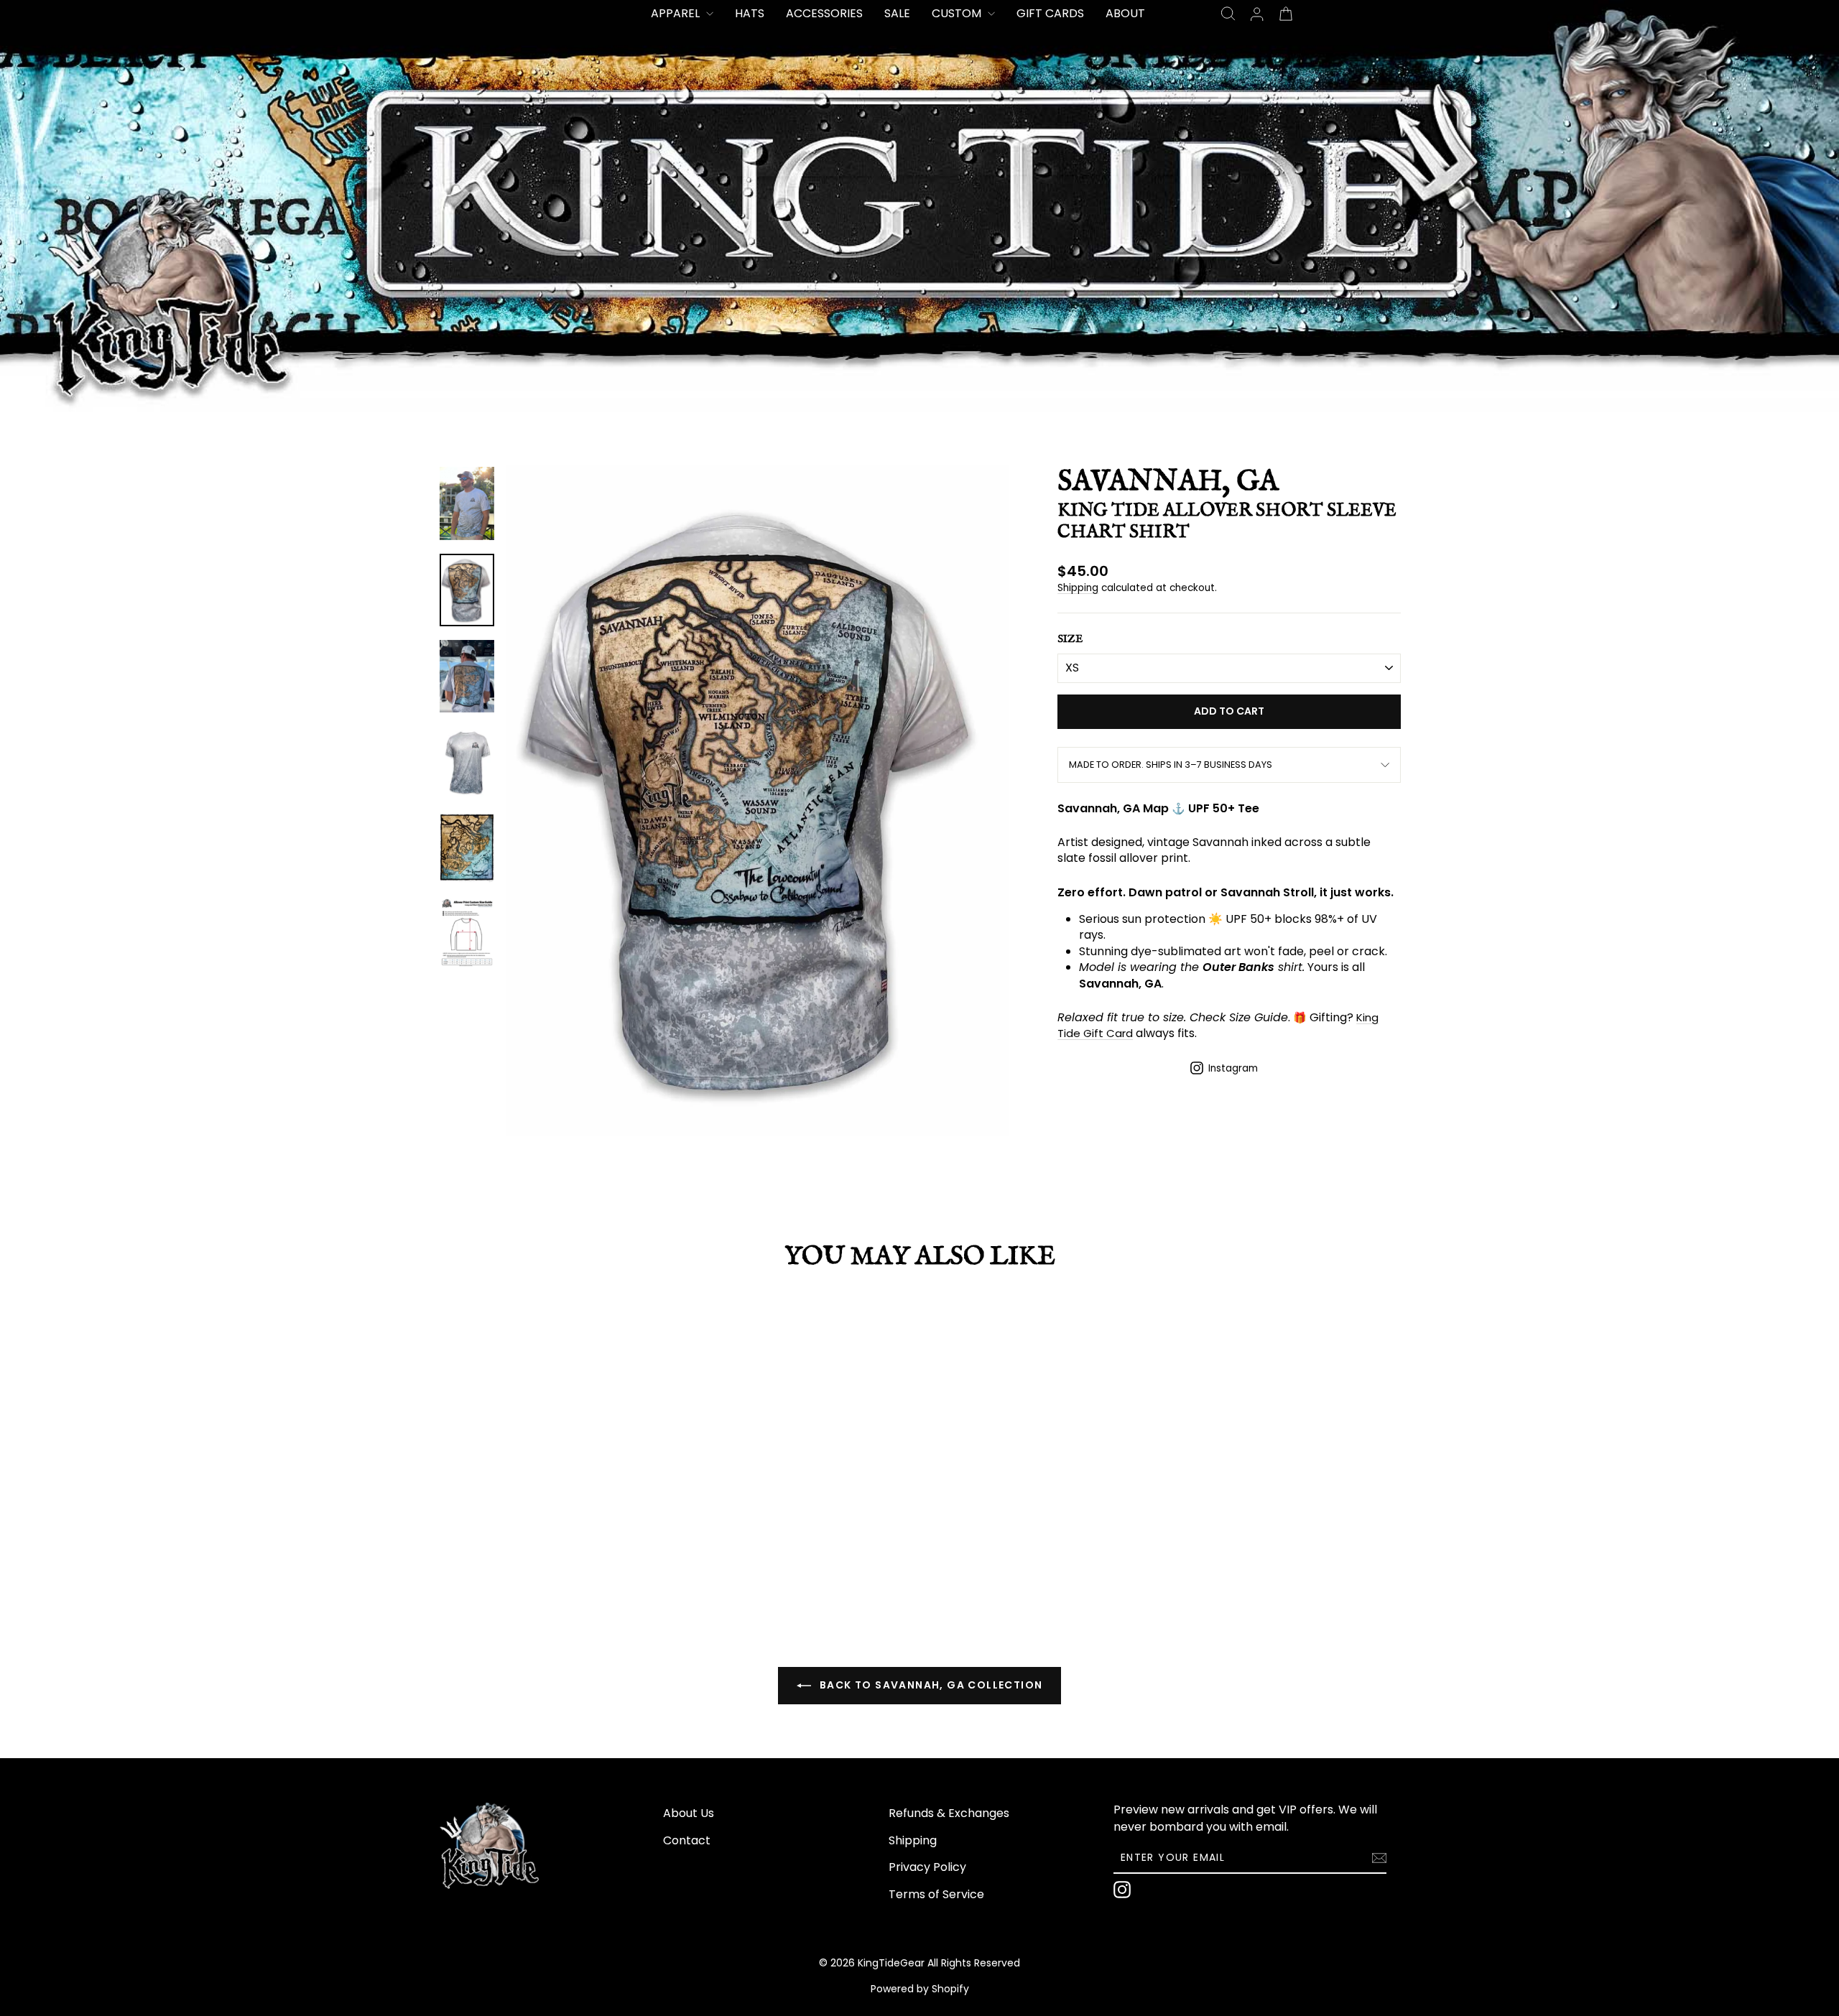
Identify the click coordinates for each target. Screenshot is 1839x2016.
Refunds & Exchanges (949, 1813)
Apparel (677, 13)
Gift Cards (1050, 13)
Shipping (1078, 588)
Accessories (824, 13)
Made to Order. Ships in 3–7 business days (1171, 765)
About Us (689, 1813)
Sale (897, 13)
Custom (958, 13)
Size (1070, 639)
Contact (687, 1840)
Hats (750, 13)
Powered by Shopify (920, 1989)
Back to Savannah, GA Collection (930, 1685)
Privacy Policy (927, 1867)
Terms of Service (936, 1894)
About (1125, 13)
